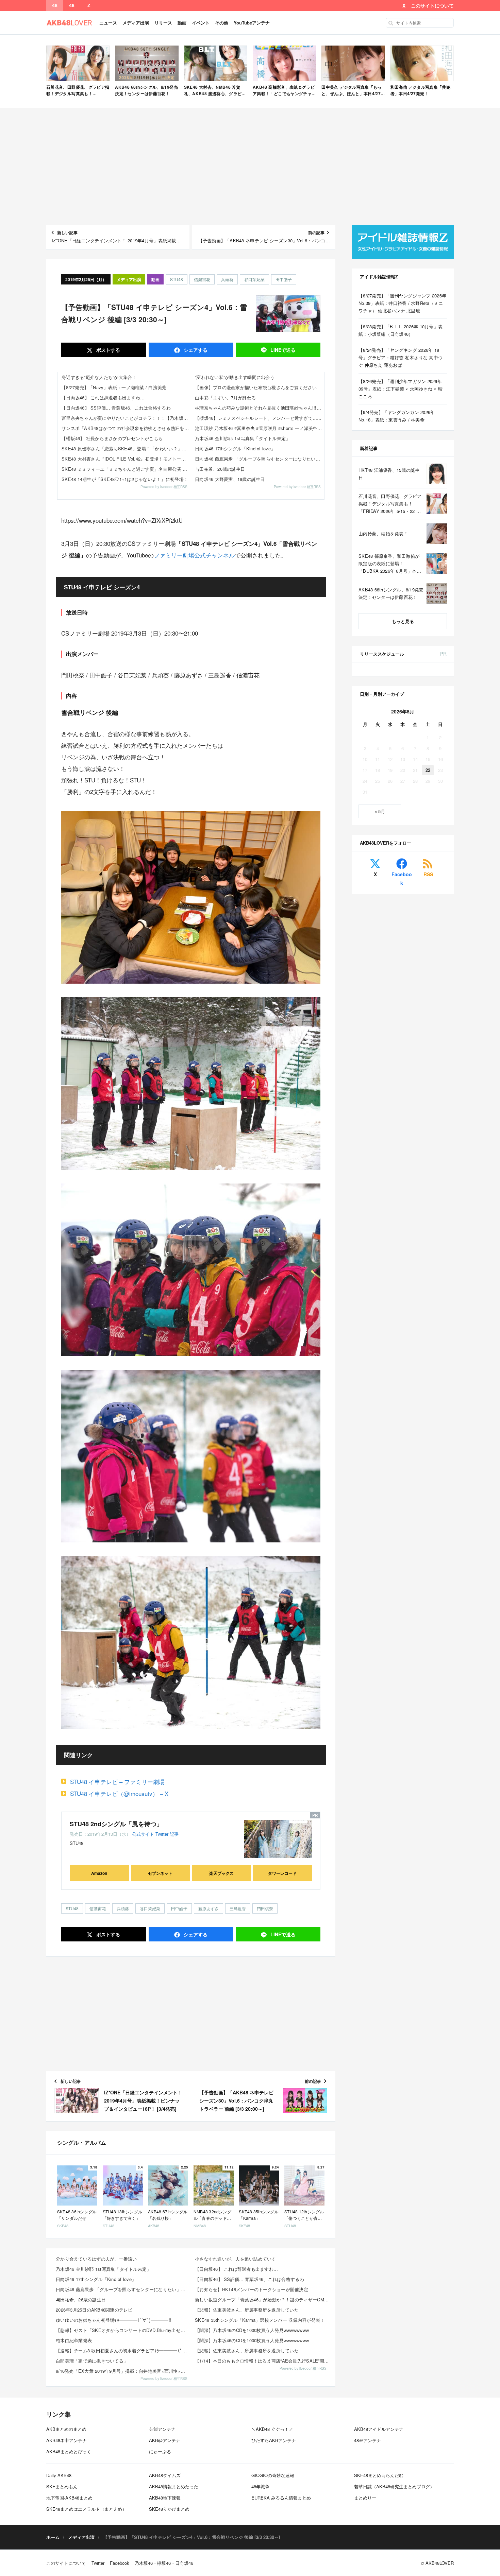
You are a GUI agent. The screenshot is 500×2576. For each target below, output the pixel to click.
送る (283, 350)
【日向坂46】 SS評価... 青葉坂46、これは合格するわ (116, 408)
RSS (428, 874)
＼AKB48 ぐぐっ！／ (272, 2429)
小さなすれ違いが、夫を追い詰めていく (236, 2259)
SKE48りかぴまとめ (169, 2509)
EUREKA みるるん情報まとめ (281, 2498)
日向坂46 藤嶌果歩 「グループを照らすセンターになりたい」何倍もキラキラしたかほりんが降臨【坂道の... (123, 2289)
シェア (195, 350)
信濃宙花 (202, 279)
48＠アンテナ (368, 2440)
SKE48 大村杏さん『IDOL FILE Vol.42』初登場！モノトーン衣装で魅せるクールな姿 (126, 459)
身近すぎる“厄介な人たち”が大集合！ (99, 377)
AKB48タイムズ (165, 2475)
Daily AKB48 (59, 2475)
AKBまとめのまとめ (66, 2429)
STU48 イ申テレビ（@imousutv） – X (119, 1793)
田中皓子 (284, 279)
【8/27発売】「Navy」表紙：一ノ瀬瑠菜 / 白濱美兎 (114, 387)
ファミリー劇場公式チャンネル (194, 555)
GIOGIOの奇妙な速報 (273, 2475)
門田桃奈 (265, 1908)
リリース (163, 23)
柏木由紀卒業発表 (74, 2340)
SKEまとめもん (62, 2486)
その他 (222, 23)
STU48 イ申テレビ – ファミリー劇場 (117, 1782)
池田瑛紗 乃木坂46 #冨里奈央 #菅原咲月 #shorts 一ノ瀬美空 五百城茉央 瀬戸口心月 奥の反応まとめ (260, 428)
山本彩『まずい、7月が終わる (226, 397)
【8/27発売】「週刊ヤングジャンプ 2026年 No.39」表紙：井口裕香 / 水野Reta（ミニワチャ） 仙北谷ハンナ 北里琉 (402, 303)
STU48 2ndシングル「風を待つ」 (116, 1824)
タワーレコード (282, 1873)
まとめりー (365, 2498)
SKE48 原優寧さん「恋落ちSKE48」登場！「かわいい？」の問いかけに (126, 448)
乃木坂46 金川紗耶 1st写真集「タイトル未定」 (243, 438)
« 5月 (380, 811)
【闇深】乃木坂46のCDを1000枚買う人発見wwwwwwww (252, 2330)
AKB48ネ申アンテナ (66, 2440)
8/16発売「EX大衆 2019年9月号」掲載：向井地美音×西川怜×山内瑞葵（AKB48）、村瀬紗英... (123, 2371)
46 (72, 5)
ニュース (108, 23)
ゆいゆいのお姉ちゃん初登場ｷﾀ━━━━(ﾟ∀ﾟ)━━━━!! (114, 2320)
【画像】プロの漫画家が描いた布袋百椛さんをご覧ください (256, 387)
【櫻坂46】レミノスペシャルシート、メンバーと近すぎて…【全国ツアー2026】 (260, 418)
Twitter (162, 1834)
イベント (201, 23)
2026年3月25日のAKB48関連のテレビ (94, 2310)
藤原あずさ (209, 1908)
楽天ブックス (221, 1873)
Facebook (402, 878)
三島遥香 (238, 1908)
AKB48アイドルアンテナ (379, 2429)
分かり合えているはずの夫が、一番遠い (96, 2259)
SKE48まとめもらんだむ (379, 2475)
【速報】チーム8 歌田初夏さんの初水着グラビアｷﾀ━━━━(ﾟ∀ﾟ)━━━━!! (123, 2350)
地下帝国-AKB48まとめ (69, 2498)
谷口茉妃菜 (254, 279)
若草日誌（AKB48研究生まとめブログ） (394, 2486)
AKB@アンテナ (165, 2440)
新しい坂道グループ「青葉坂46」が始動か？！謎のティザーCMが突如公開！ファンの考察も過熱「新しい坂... (262, 2300)
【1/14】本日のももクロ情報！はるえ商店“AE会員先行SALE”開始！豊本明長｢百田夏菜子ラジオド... (262, 2361)
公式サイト (143, 1834)
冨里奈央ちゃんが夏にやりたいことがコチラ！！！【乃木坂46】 (126, 418)
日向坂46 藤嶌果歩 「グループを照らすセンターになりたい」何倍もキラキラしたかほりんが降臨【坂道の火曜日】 (260, 459)
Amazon (99, 1873)
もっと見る (403, 621)
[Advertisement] (250, 167)
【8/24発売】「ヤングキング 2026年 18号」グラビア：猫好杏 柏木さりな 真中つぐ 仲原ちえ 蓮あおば (401, 357)
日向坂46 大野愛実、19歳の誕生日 (230, 479)
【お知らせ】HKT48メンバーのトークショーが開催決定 (252, 2289)
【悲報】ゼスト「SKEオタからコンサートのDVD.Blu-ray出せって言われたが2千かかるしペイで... (123, 2330)
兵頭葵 (227, 279)
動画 (182, 23)
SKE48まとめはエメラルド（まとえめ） (86, 2509)
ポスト (107, 350)
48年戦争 (260, 2486)
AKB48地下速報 (165, 2498)
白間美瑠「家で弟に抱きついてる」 (92, 2361)
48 (55, 5)
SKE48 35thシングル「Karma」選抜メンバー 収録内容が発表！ (260, 2320)
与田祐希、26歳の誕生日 (220, 469)
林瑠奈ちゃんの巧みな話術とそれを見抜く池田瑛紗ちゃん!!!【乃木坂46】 (260, 408)
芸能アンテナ (162, 2429)
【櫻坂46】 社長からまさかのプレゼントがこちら (112, 438)
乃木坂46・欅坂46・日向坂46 (164, 2563)
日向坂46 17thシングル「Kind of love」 (235, 448)
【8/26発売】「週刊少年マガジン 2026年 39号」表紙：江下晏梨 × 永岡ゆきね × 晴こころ (401, 389)
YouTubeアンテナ (252, 23)
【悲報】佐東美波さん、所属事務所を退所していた (247, 2310)
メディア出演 (136, 23)
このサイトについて (432, 5)
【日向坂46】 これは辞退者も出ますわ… (103, 397)
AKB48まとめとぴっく (69, 2451)
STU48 (177, 279)
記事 (174, 1834)
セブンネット (160, 1873)
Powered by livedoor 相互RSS (164, 487)
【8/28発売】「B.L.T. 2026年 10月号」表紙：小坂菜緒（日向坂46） (401, 330)
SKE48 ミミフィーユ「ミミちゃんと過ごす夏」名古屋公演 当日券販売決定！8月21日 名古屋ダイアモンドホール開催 (126, 469)
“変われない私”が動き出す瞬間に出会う (235, 377)
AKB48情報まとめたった (174, 2486)
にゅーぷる (160, 2451)
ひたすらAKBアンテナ (274, 2440)
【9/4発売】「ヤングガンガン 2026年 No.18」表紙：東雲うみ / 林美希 (397, 416)
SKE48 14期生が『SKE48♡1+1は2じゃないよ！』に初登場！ (125, 479)
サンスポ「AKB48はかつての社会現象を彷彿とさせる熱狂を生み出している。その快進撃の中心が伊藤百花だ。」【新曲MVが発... (126, 428)
